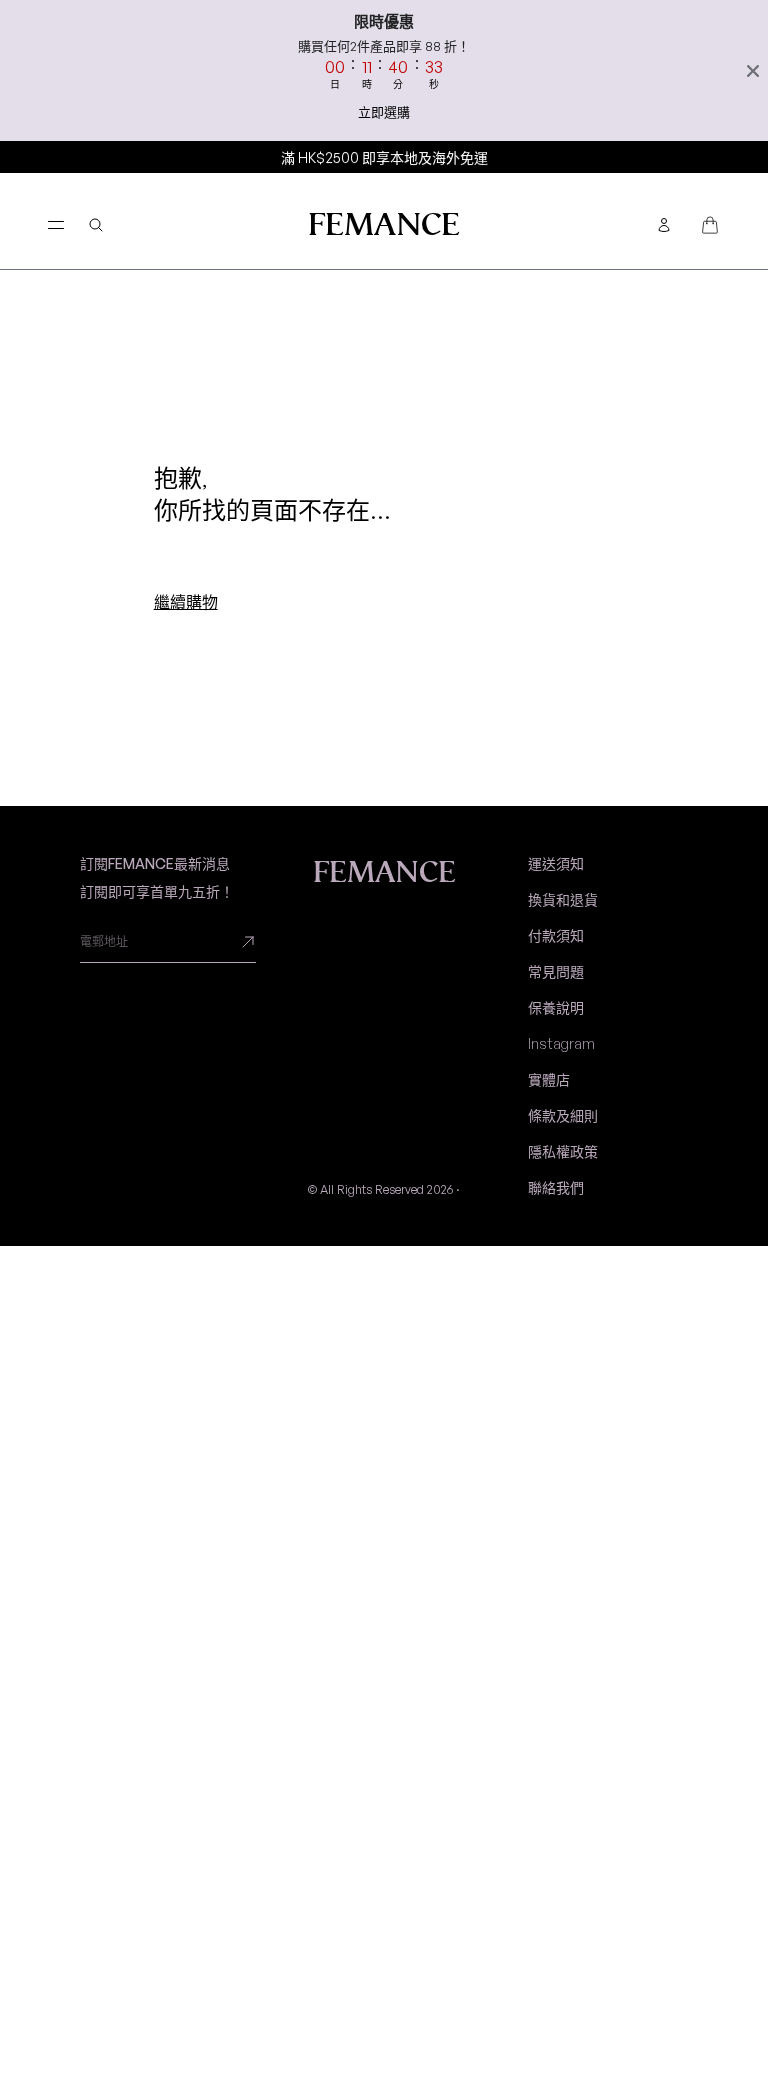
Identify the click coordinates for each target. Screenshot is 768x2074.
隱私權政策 (563, 1151)
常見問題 (556, 971)
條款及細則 (563, 1115)
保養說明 (556, 1007)
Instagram (561, 1043)
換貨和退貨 (563, 899)
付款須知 (556, 935)
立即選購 (384, 112)
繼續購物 (186, 602)
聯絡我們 (556, 1187)
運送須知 (556, 863)
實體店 (549, 1079)
